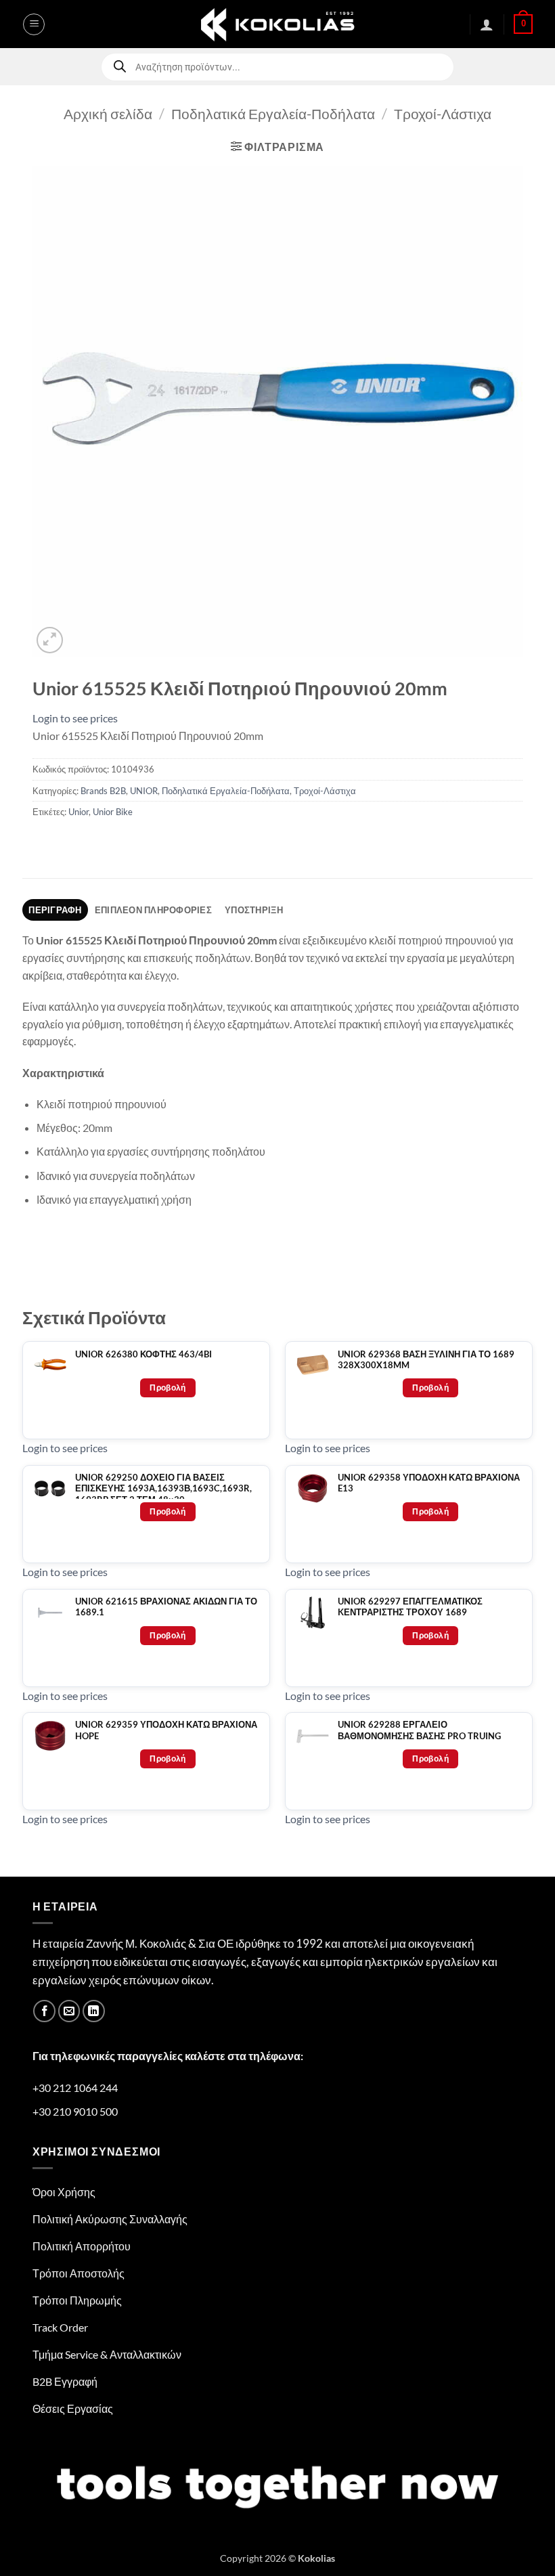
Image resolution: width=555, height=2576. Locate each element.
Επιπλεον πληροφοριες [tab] (153, 910)
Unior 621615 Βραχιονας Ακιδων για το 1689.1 (166, 1607)
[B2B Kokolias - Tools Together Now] (277, 24)
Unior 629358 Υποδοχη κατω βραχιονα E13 (429, 1483)
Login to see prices (75, 718)
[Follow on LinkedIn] (94, 2011)
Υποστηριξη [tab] (254, 910)
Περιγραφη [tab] (55, 910)
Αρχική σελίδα (108, 113)
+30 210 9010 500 (75, 2111)
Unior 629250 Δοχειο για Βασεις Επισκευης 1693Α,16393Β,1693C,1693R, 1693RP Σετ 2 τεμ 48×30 (163, 1489)
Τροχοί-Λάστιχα (443, 113)
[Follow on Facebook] (44, 2011)
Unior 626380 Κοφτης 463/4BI (143, 1354)
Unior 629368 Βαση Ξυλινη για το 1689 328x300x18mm (426, 1360)
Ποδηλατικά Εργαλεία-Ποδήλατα (273, 113)
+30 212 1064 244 (75, 2088)
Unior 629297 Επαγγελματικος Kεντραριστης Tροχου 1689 (410, 1607)
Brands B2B (103, 791)
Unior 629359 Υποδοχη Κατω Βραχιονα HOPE (166, 1730)
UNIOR (144, 791)
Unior (79, 812)
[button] (34, 24)
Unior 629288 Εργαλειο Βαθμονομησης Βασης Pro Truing (419, 1730)
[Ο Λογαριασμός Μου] (487, 24)
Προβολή (168, 1388)
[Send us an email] (69, 2011)
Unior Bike (113, 812)
